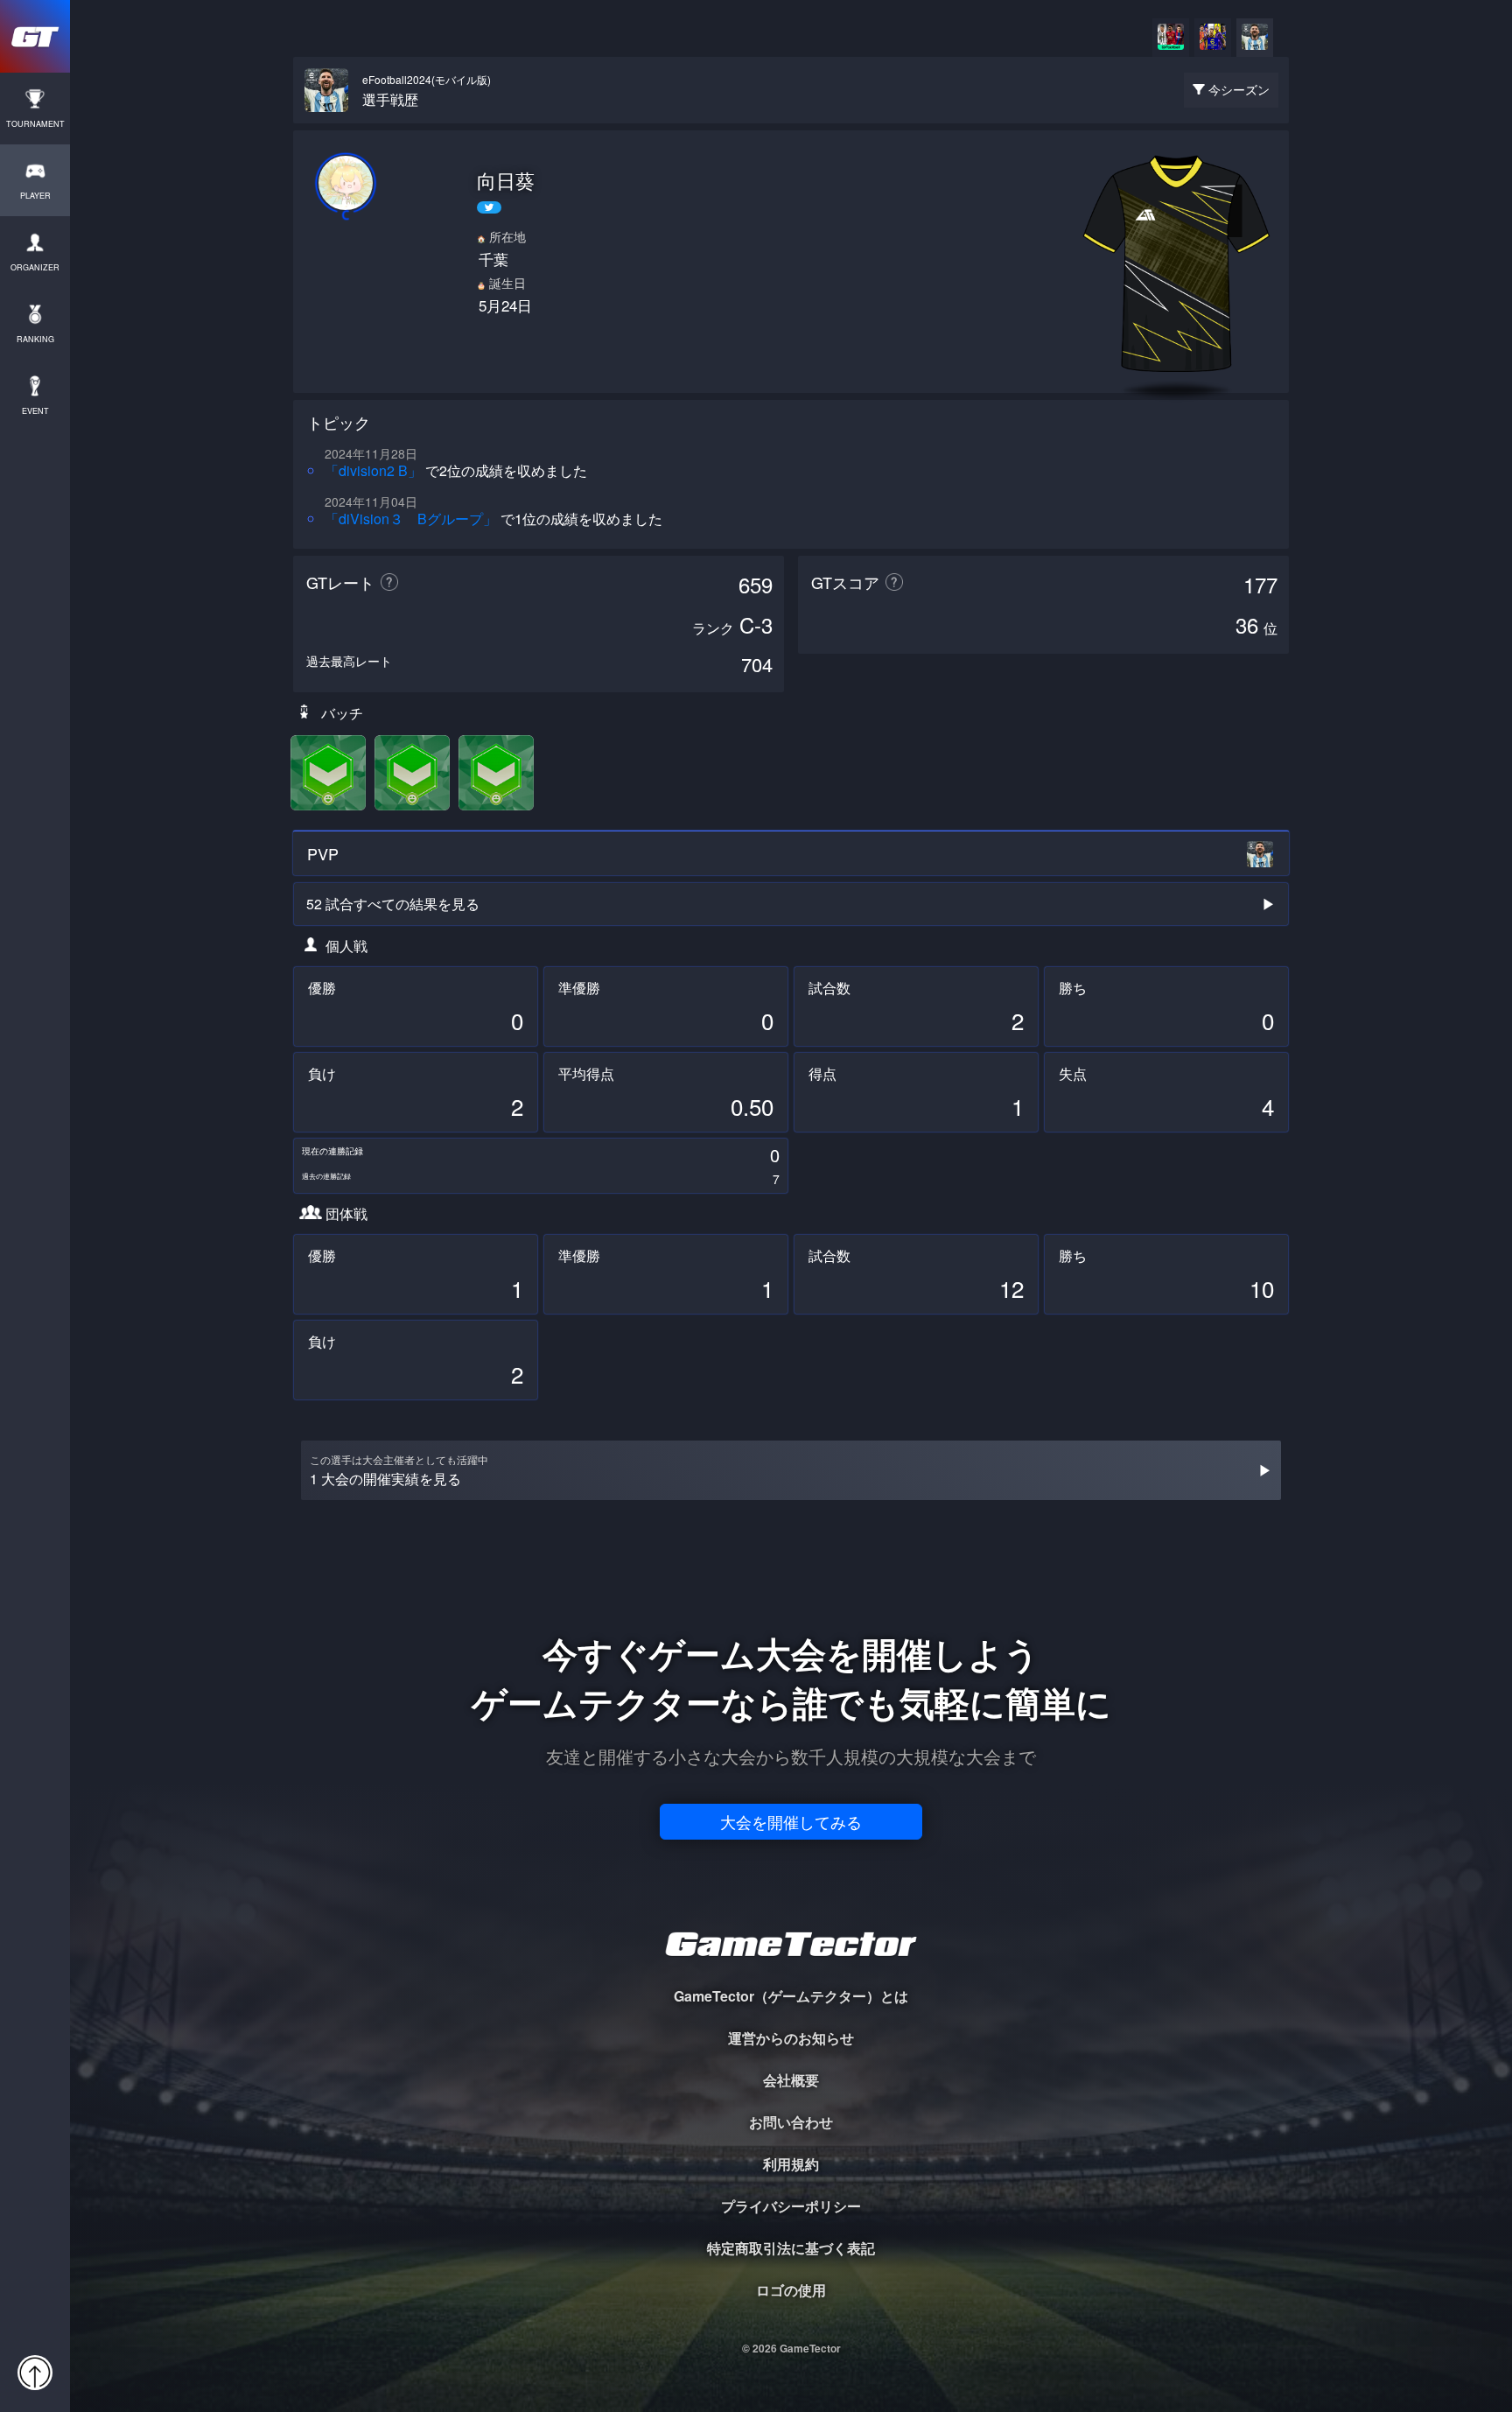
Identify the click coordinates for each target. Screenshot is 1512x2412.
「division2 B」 (373, 470)
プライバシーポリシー (791, 2206)
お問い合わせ (791, 2122)
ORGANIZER (35, 267)
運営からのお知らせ (791, 2038)
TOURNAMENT (35, 124)
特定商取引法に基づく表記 (791, 2248)
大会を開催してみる (791, 1821)
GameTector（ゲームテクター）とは (791, 1996)
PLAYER (35, 196)
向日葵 (506, 180)
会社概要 (791, 2080)
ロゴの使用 (791, 2290)
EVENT (35, 411)
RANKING (35, 339)
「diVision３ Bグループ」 (411, 519)
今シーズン (1239, 89)
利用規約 (791, 2164)
